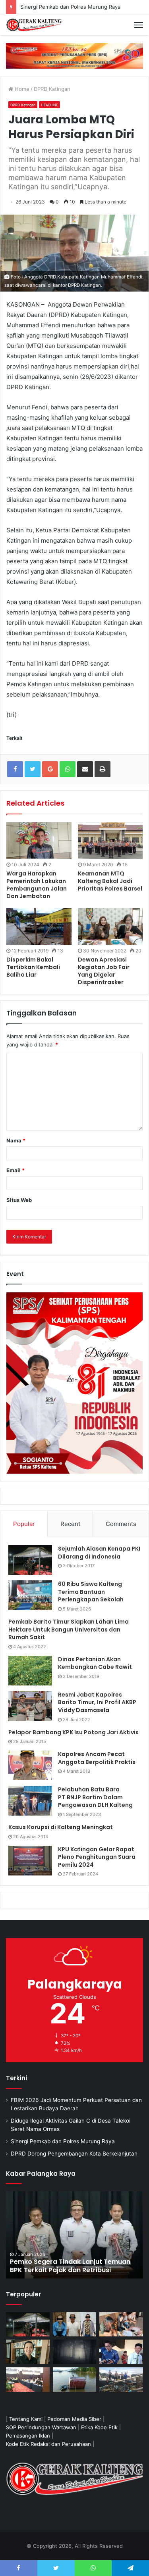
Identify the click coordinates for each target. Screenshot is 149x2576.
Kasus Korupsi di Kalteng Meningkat (61, 1827)
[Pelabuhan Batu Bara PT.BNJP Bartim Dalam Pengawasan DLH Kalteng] (30, 1801)
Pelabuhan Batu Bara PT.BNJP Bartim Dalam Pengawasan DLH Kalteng (95, 1797)
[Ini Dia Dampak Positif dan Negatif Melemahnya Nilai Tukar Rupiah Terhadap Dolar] (28, 2352)
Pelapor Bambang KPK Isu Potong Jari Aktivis (74, 1732)
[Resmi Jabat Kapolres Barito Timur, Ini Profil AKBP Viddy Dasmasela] (30, 1706)
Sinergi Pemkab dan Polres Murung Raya (63, 2141)
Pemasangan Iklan (28, 2436)
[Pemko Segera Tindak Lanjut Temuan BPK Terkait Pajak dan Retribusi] (74, 2235)
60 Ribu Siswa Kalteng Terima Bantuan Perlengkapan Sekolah (91, 1592)
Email (15, 1170)
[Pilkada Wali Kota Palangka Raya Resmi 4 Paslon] (28, 2380)
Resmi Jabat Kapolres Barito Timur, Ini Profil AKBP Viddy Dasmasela (97, 1702)
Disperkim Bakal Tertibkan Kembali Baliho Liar (33, 967)
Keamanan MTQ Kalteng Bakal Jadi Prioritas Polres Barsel (110, 881)
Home (21, 89)
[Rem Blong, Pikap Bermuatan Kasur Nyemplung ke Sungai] (75, 2380)
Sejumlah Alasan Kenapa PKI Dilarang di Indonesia (99, 1553)
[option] (74, 2235)
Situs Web (19, 1200)
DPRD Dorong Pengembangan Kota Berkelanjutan (74, 2154)
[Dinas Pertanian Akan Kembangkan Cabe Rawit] (30, 1671)
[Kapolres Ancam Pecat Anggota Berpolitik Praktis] (30, 1765)
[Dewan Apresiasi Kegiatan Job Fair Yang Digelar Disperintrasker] (110, 926)
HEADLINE (49, 105)
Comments (121, 1524)
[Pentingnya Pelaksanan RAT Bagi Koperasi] (121, 2352)
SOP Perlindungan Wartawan (41, 2427)
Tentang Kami (26, 2419)
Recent (70, 1524)
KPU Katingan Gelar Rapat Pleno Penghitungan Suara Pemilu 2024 (97, 1857)
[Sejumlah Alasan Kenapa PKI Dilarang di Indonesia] (30, 1560)
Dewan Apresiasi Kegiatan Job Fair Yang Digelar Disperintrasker (104, 971)
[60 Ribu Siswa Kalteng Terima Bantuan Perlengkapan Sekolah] (30, 1595)
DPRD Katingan (52, 89)
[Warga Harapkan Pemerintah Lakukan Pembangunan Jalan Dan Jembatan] (39, 841)
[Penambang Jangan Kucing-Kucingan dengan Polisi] (121, 2380)
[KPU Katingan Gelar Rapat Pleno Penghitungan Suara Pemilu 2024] (30, 1861)
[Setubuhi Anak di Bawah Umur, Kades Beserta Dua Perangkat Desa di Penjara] (75, 2325)
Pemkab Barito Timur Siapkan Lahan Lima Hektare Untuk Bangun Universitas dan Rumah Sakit (69, 1629)
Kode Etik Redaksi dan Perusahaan (48, 2444)
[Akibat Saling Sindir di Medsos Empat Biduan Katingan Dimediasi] (121, 2325)
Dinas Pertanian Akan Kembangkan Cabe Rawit (95, 1663)
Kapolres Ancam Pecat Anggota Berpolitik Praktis (97, 1758)
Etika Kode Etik (99, 2427)
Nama (16, 1140)
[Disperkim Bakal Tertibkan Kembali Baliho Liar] (39, 926)
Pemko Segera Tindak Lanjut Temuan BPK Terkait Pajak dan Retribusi (70, 2266)
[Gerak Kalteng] (34, 25)
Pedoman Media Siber (74, 2419)
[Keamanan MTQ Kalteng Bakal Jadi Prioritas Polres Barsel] (110, 841)
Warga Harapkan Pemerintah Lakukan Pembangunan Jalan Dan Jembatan (37, 885)
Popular (24, 1524)
